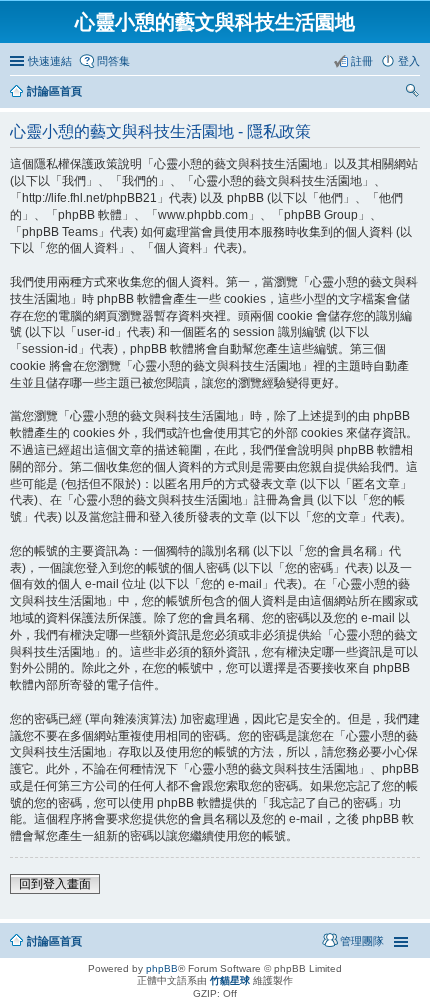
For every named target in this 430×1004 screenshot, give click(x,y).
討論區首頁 (54, 91)
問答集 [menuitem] (113, 61)
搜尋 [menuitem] (414, 93)
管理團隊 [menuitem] (362, 941)
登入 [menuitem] (409, 61)
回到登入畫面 (55, 884)
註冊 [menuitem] (362, 61)
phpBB (162, 968)
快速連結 (50, 61)
